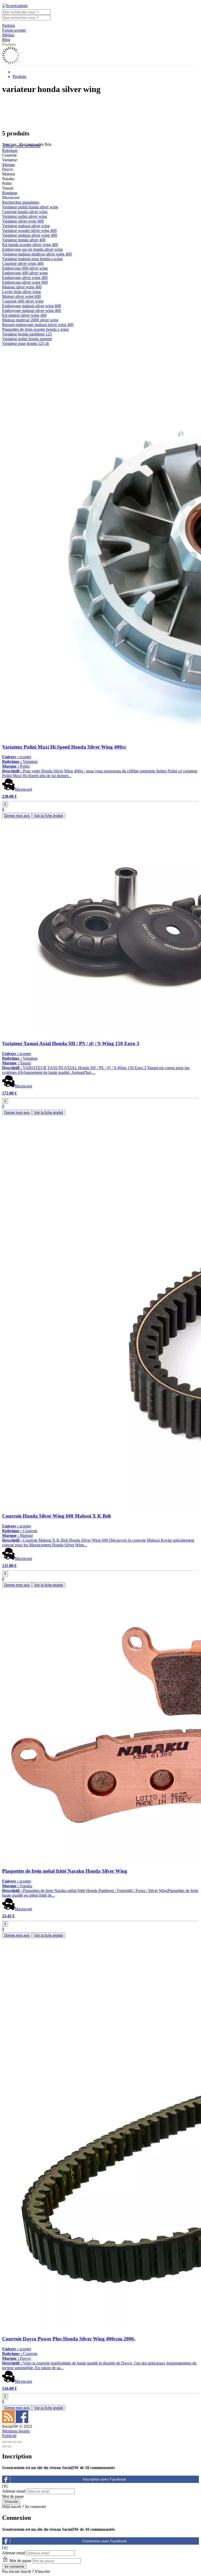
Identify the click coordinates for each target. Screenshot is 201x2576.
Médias (8, 35)
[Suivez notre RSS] (9, 2422)
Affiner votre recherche (21, 146)
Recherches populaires (21, 202)
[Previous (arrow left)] (4, 2447)
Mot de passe (13, 2496)
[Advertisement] (100, 112)
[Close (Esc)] (4, 2442)
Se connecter (35, 2507)
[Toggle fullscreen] (15, 2442)
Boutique (10, 193)
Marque (9, 165)
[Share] (9, 2442)
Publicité (9, 2436)
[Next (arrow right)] (9, 2447)
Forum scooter (14, 30)
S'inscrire (42, 2571)
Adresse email (14, 2491)
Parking (9, 25)
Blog (6, 40)
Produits (9, 44)
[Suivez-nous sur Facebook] (22, 2422)
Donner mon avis (17, 816)
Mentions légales (16, 2431)
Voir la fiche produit (49, 816)
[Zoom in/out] (20, 2442)
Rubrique (10, 150)
